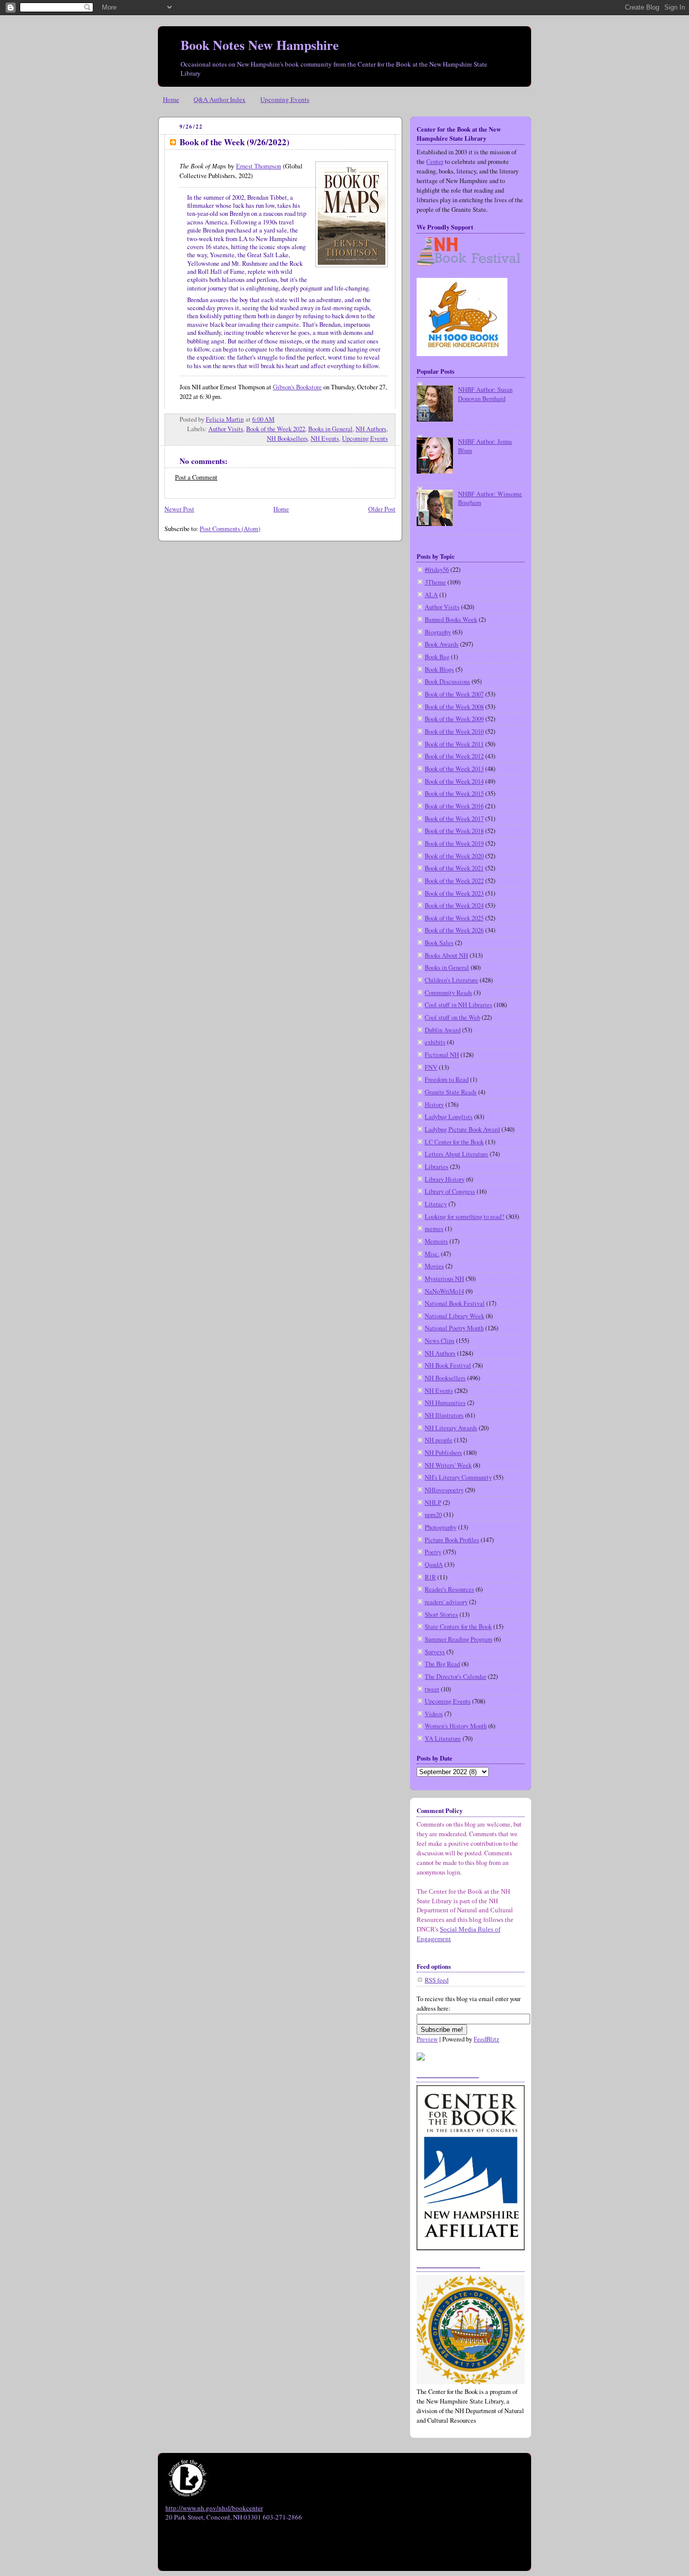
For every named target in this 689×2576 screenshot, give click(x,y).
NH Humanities (445, 1403)
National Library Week (454, 1316)
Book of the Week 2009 (454, 719)
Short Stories (441, 1615)
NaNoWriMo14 (444, 1291)
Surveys (435, 1652)
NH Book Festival (448, 1365)
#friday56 (437, 570)
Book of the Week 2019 (454, 843)
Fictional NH (442, 1055)
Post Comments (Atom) (230, 529)
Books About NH (446, 955)
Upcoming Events (285, 99)
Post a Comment (196, 477)
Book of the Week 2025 (454, 918)
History (434, 1105)
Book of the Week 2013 (454, 769)
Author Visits (226, 429)
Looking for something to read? (465, 1217)
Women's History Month (456, 1726)
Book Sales (439, 943)
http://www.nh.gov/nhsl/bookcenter (214, 2508)
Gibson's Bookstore (297, 387)
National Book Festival (455, 1303)
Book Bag (437, 657)
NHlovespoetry (444, 1490)
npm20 (433, 1515)
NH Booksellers (287, 438)
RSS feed (437, 1980)
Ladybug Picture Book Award (462, 1129)
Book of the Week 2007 (454, 694)
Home (171, 99)
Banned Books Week (451, 620)
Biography (438, 632)
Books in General (330, 429)
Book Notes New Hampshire (260, 45)
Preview (427, 2039)
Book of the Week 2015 (454, 794)
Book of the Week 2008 (454, 707)
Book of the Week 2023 (454, 893)
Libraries (437, 1167)
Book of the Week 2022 (276, 429)
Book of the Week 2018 (454, 831)
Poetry (433, 1552)
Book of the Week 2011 (454, 744)
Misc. (432, 1254)
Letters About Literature (456, 1154)
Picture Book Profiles (452, 1540)
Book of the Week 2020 (454, 856)
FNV (431, 1067)
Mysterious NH (444, 1279)
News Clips (440, 1341)
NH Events (325, 438)
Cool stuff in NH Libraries (458, 1005)
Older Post (382, 509)
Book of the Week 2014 (454, 781)
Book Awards (442, 644)
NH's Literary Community (458, 1477)
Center (435, 162)
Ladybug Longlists (449, 1117)
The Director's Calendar (455, 1677)
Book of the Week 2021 (454, 868)
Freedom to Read (447, 1079)
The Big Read (442, 1664)
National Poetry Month (454, 1328)
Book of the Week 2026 (454, 930)
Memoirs (436, 1241)
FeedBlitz (486, 2039)
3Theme (435, 582)
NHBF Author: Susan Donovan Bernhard (485, 394)
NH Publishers (443, 1453)
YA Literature (443, 1739)
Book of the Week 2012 (454, 756)
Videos (434, 1714)
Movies (434, 1266)
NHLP (433, 1503)
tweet (432, 1689)
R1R (430, 1577)
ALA (431, 595)
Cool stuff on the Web (452, 1017)
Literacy (436, 1204)
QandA (434, 1565)
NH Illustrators (444, 1415)
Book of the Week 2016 (454, 806)
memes (434, 1229)
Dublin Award (443, 1030)
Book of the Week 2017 (454, 819)
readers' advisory (446, 1602)
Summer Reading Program (458, 1639)
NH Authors (371, 429)
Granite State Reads (451, 1092)
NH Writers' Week (448, 1465)
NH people (439, 1440)
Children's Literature (451, 980)
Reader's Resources (449, 1589)
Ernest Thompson (259, 166)
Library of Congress (450, 1191)
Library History (445, 1179)
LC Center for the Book (454, 1142)
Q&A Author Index (220, 99)
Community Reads (448, 993)
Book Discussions (447, 682)
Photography (441, 1527)
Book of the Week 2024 (454, 905)
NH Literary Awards (451, 1428)
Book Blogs (439, 669)
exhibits (435, 1042)
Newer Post (179, 509)
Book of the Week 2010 (454, 731)
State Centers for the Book (458, 1627)
